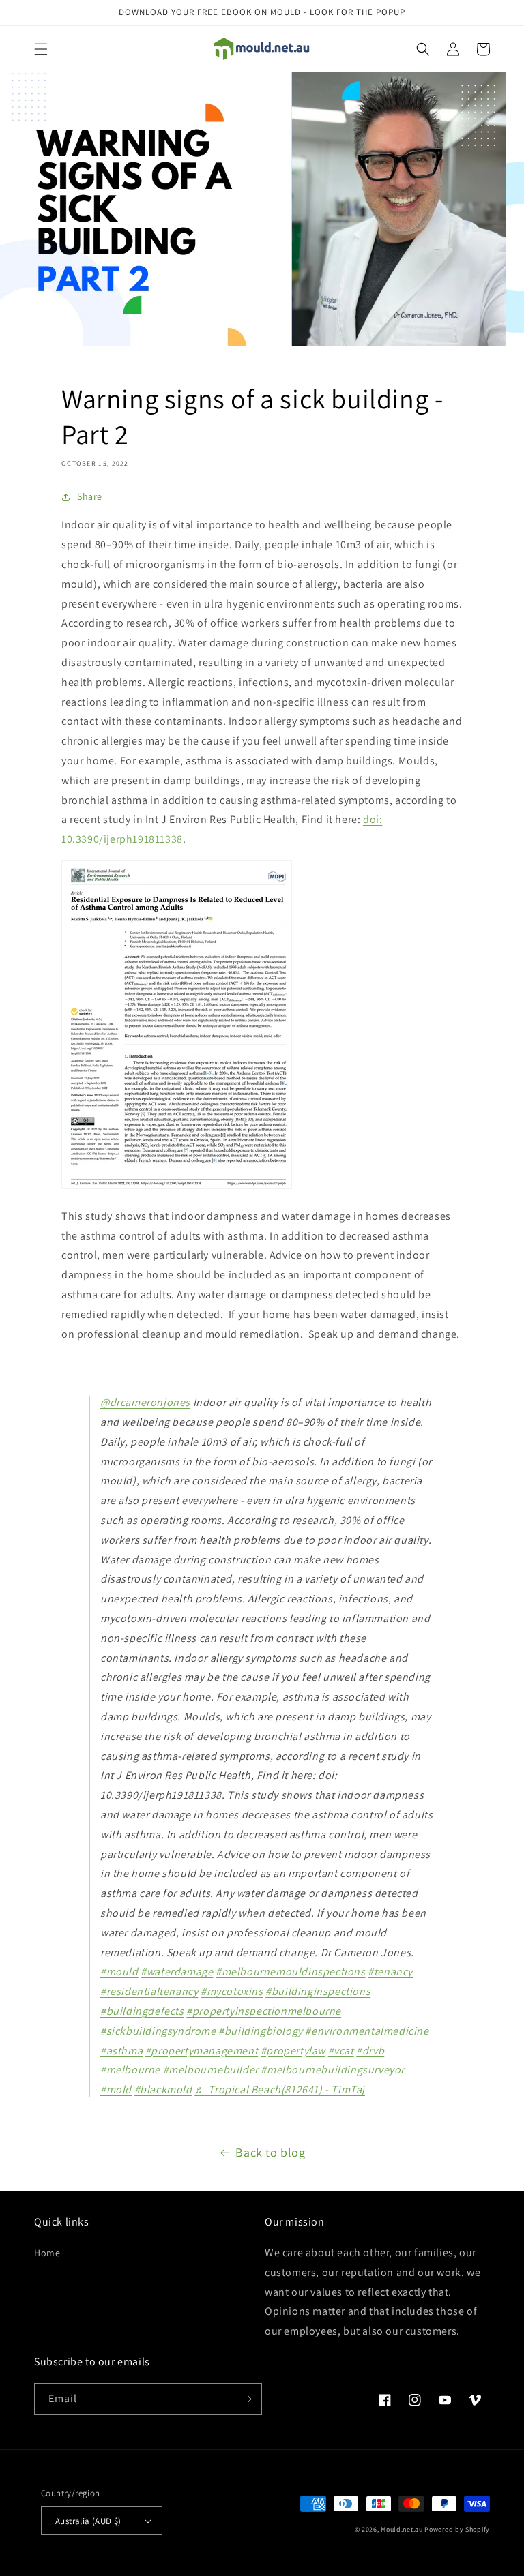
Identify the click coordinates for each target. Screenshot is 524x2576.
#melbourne (130, 2070)
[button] (41, 49)
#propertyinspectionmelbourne (264, 2011)
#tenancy (390, 1972)
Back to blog (270, 2152)
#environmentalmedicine (367, 2031)
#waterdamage (177, 1972)
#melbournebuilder (211, 2070)
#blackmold (163, 2090)
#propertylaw (293, 2051)
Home (47, 2253)
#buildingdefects (142, 2011)
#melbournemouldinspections (291, 1972)
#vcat (341, 2051)
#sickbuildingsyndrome (158, 2031)
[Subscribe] (246, 2399)
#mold (116, 2090)
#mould (119, 1972)
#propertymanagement (202, 2051)
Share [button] (90, 496)
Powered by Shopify (457, 2529)
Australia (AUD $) (88, 2521)
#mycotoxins (232, 1991)
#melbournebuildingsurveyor (333, 2070)
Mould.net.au (402, 2529)
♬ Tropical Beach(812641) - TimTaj (280, 2090)
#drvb (370, 2051)
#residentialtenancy (149, 1991)
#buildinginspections (318, 1991)
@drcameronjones (145, 1402)
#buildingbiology (261, 2031)
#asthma (121, 2051)
